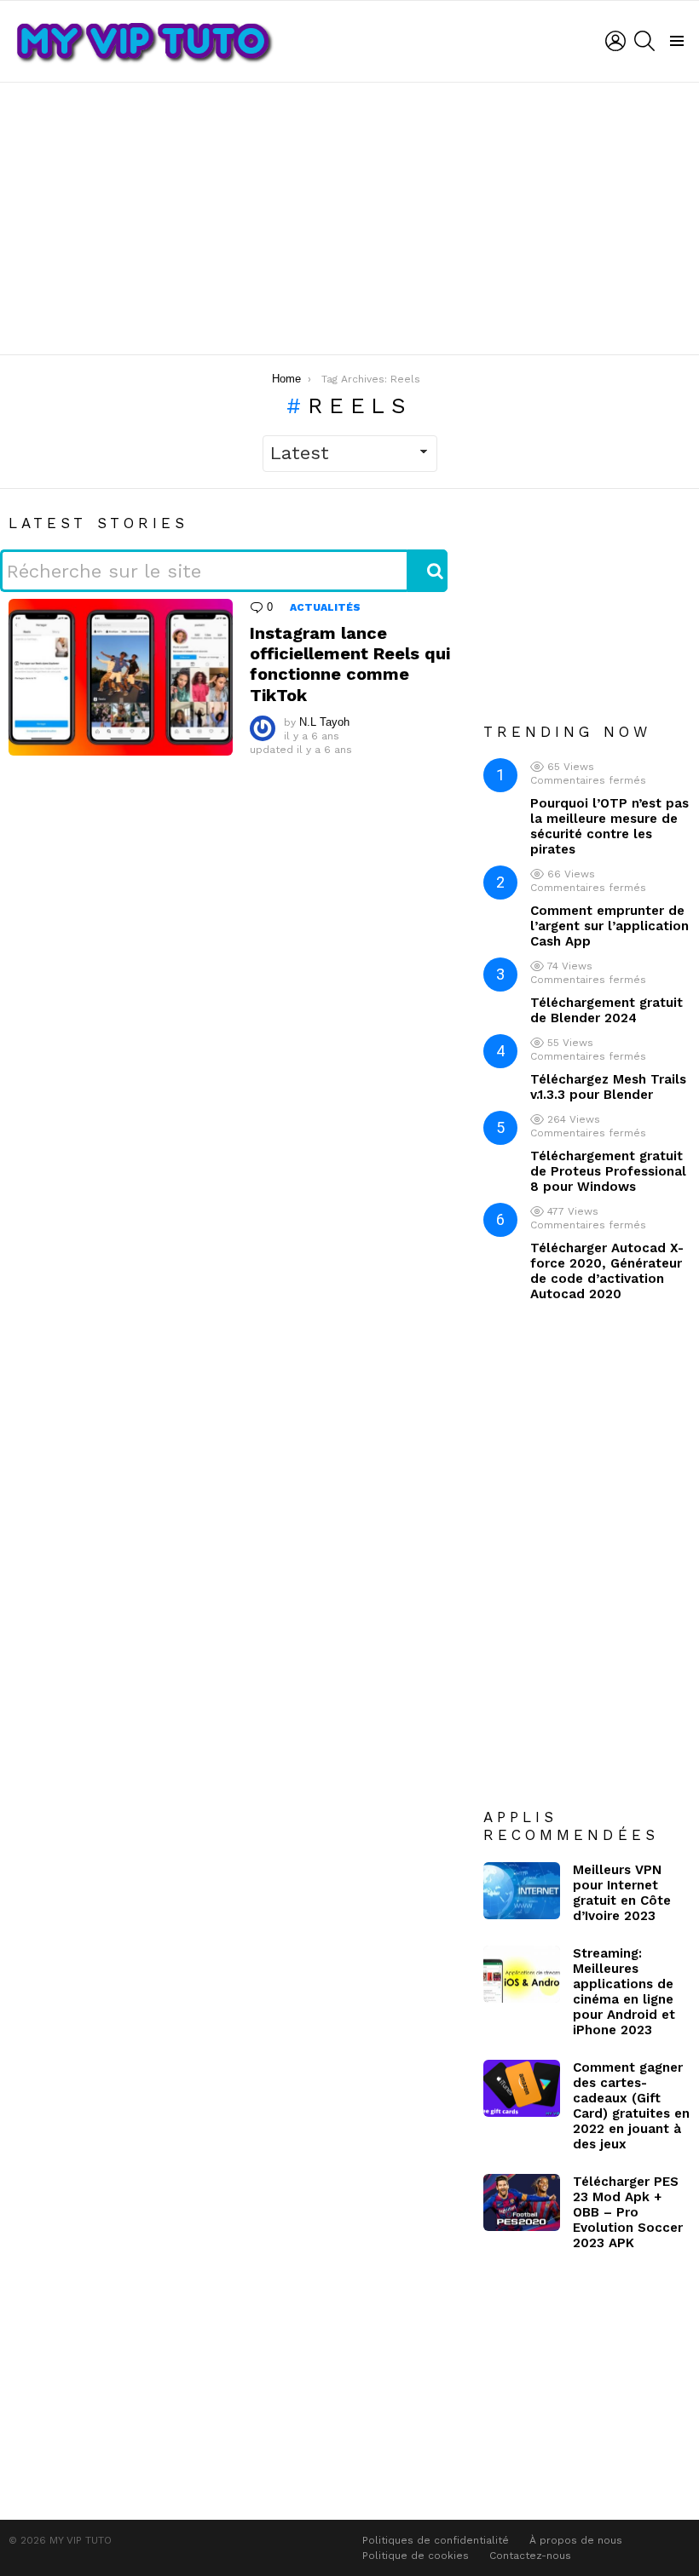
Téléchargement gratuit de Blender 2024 (607, 1010)
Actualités (325, 607)
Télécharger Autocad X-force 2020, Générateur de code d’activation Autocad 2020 (607, 1271)
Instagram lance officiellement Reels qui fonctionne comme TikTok (350, 664)
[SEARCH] (644, 41)
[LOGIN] (615, 41)
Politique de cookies (416, 2556)
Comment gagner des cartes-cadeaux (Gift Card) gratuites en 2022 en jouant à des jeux (631, 2106)
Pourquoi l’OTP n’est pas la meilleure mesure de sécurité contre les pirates (609, 826)
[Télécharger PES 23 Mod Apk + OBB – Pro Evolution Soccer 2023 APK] (522, 2203)
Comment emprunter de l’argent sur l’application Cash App (609, 926)
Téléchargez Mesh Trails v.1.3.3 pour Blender (608, 1087)
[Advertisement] (349, 218)
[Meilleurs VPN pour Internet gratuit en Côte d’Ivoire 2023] (522, 1891)
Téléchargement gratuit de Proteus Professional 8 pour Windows (608, 1171)
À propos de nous (576, 2540)
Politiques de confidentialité (436, 2540)
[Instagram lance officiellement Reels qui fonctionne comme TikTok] (121, 677)
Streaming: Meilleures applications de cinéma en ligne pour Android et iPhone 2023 (624, 1992)
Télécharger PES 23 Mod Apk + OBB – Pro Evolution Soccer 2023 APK (628, 2212)
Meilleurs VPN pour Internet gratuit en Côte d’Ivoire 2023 (622, 1893)
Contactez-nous (530, 2556)
